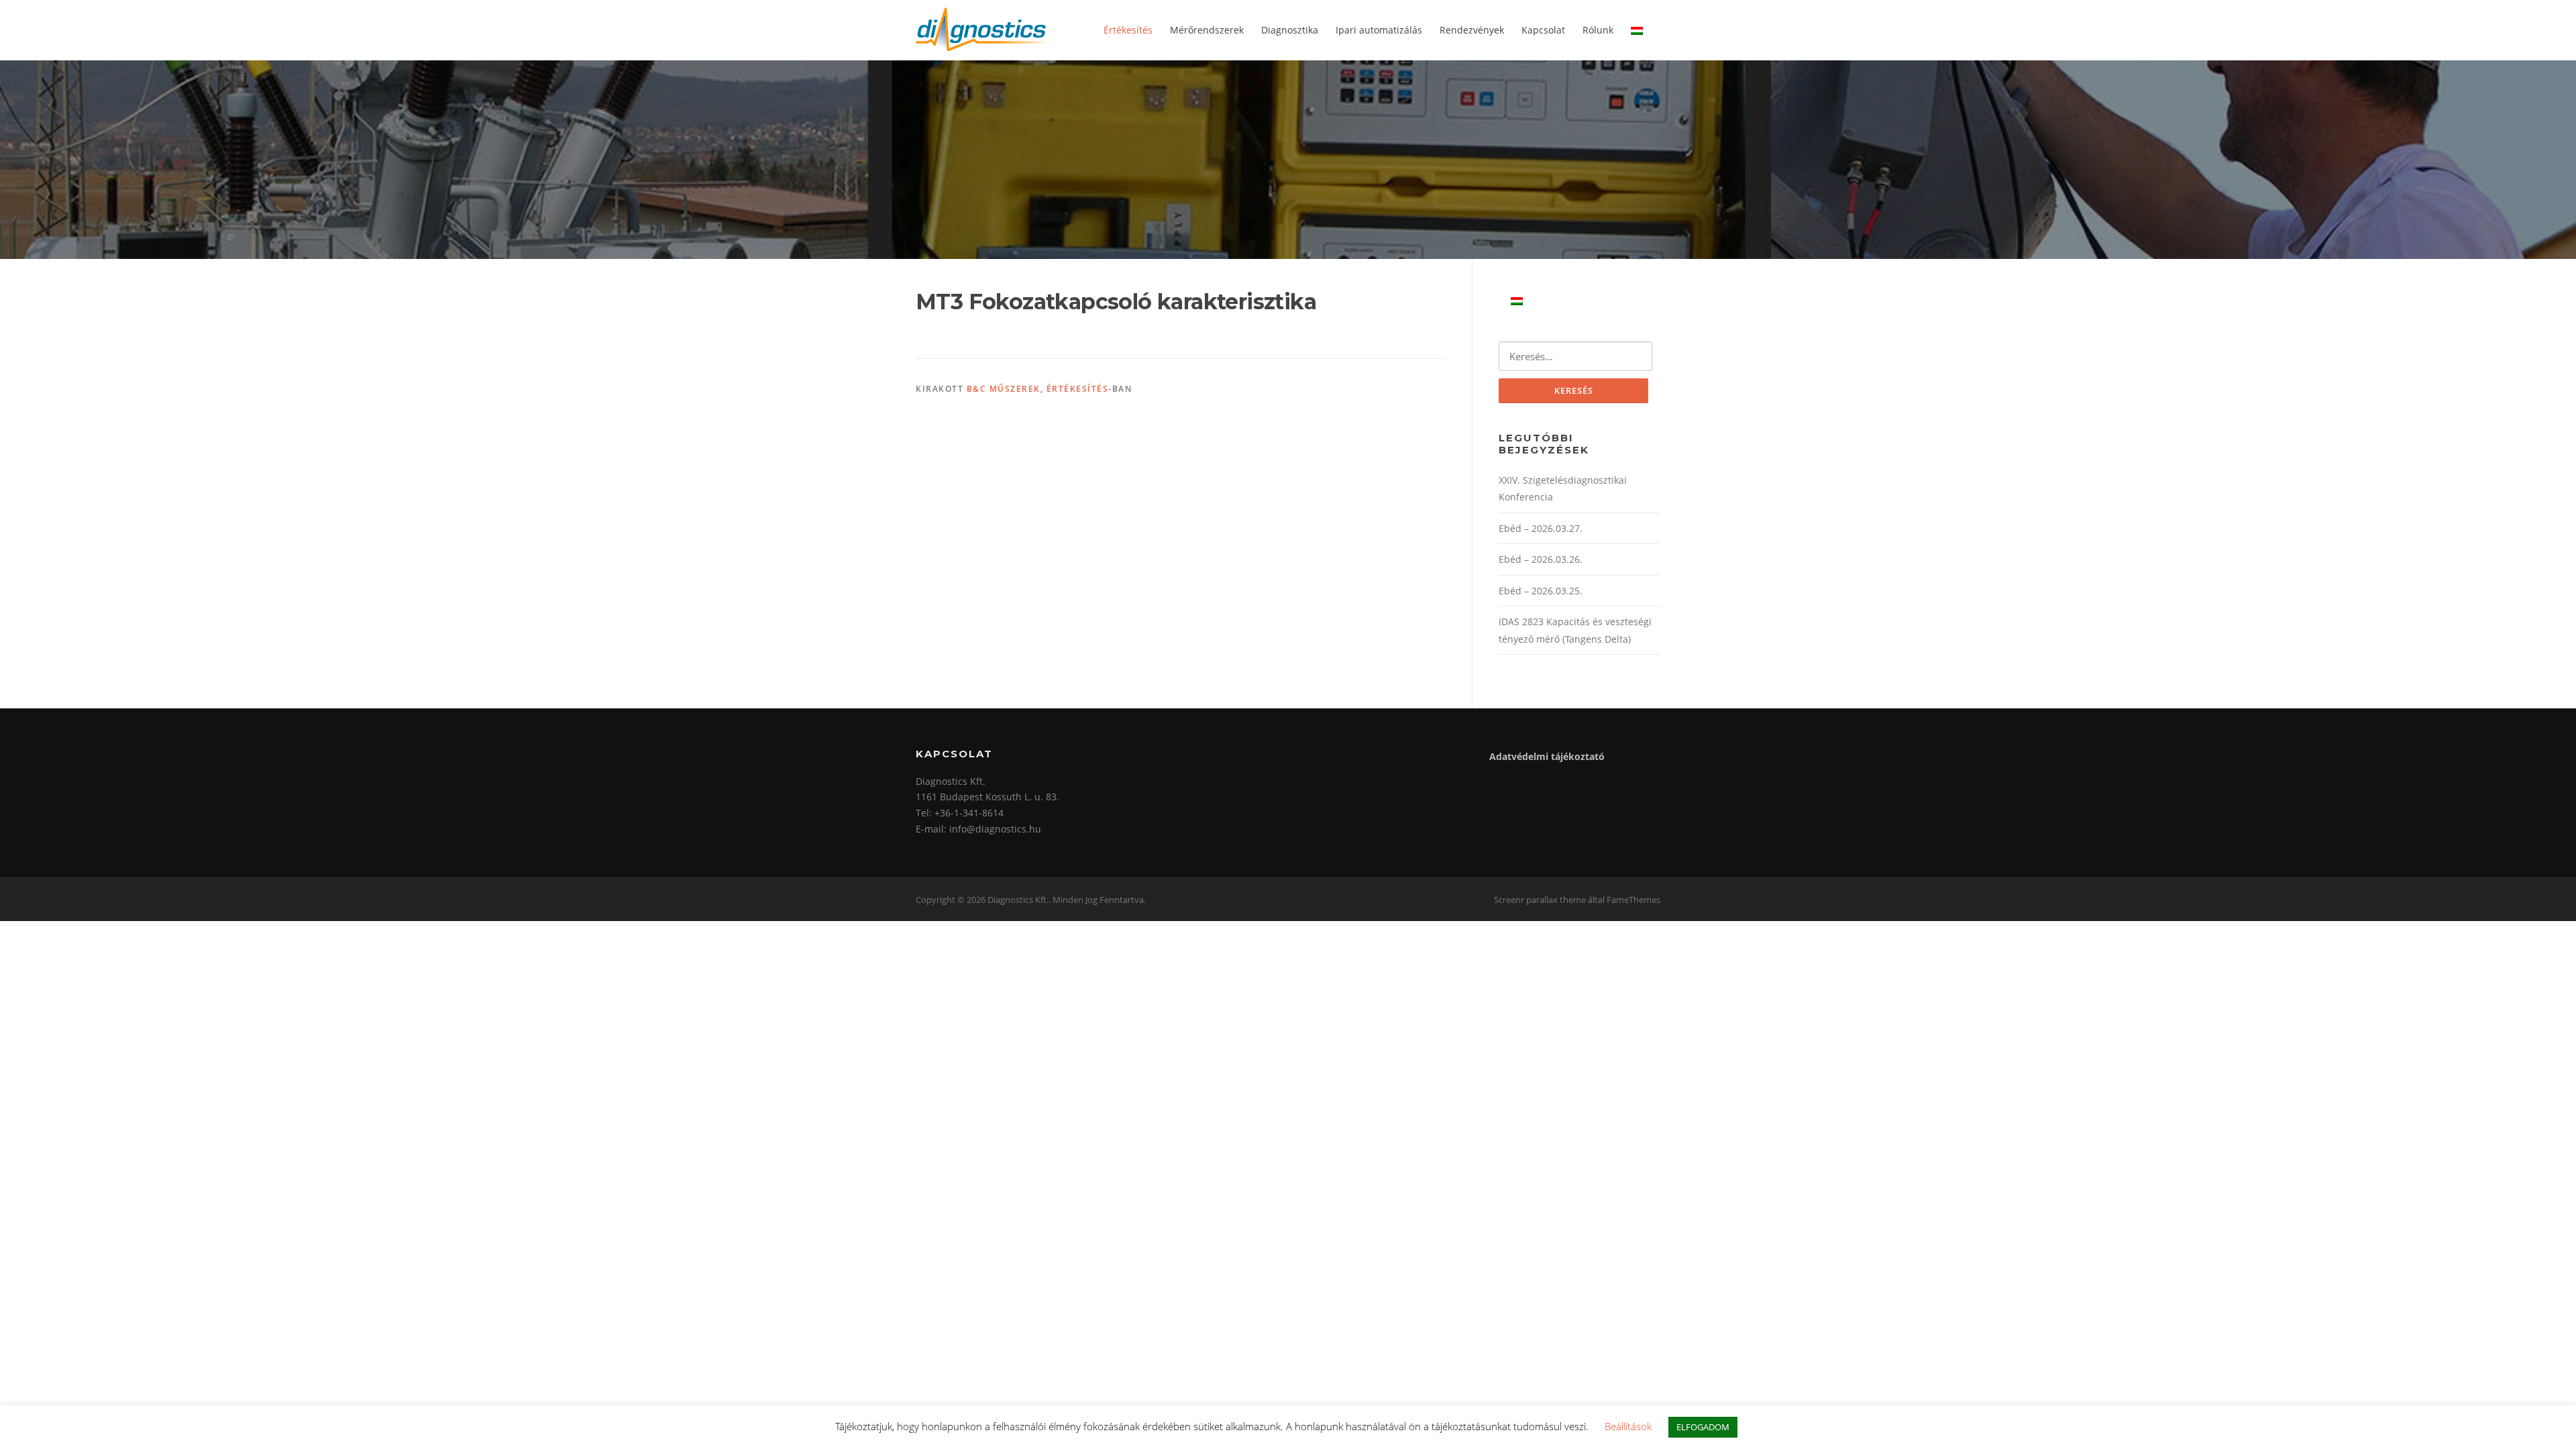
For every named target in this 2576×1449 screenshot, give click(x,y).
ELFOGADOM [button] (1703, 1427)
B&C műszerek (1004, 389)
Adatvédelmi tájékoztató (1547, 756)
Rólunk (1598, 30)
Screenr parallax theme (1540, 900)
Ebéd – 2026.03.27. (1541, 528)
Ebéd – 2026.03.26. (1541, 559)
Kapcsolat (1543, 30)
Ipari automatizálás (1379, 30)
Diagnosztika (1290, 30)
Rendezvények (1472, 30)
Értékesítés (1128, 30)
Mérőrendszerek (1207, 30)
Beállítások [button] (1628, 1426)
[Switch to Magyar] (1517, 300)
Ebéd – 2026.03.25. (1541, 591)
